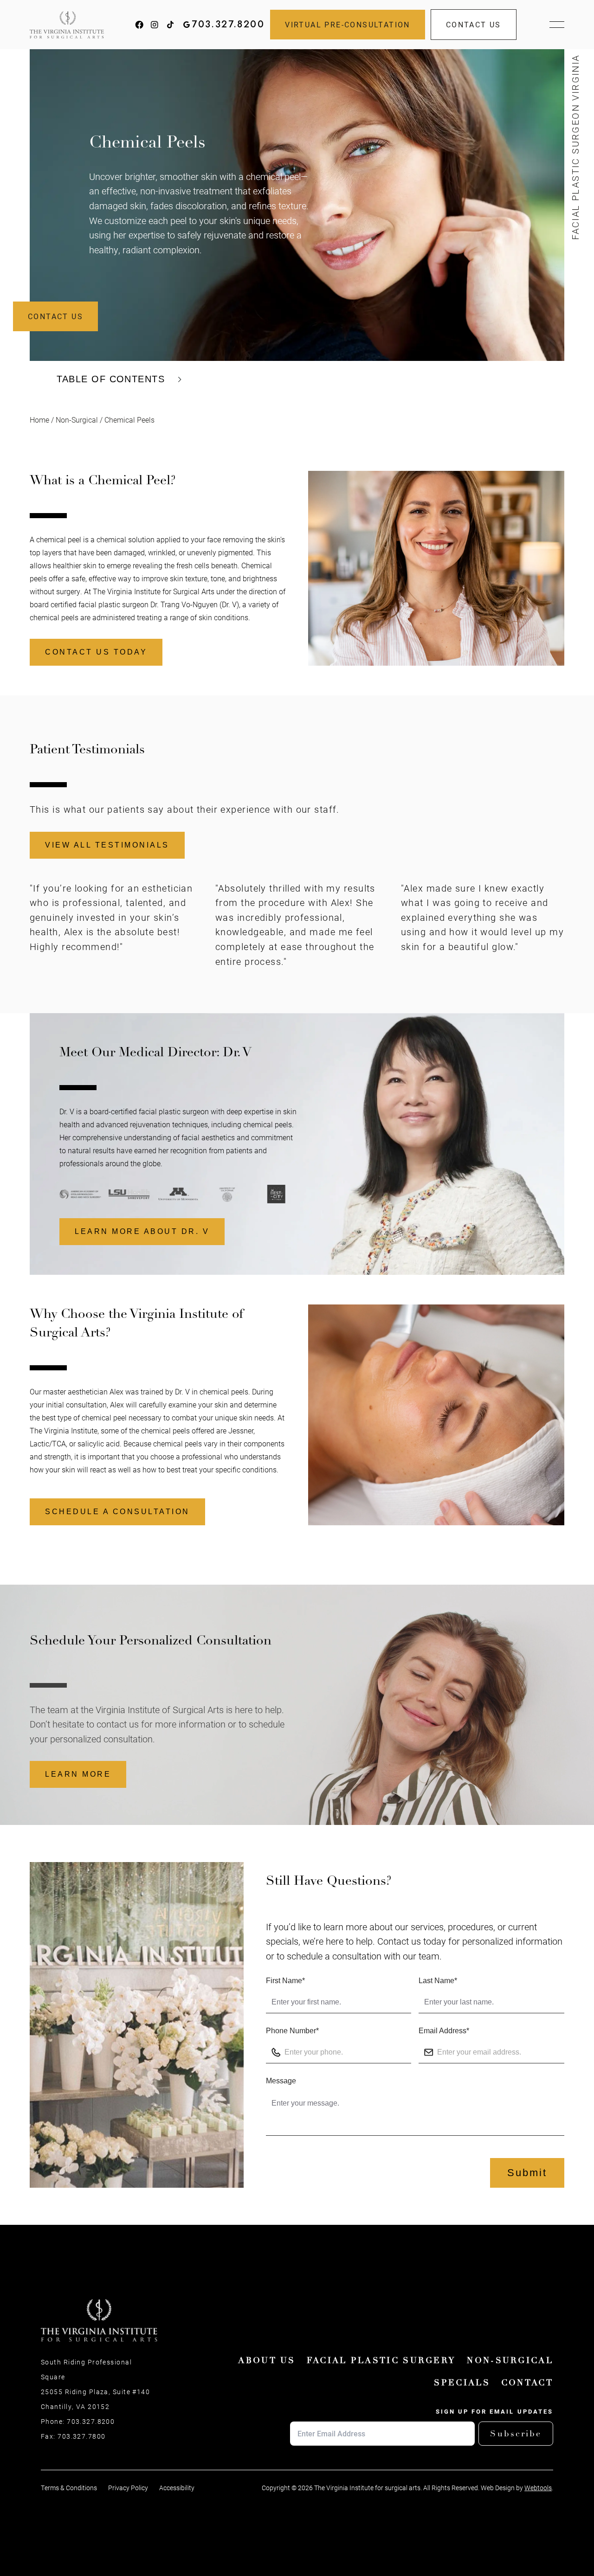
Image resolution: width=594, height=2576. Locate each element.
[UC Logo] (178, 1194)
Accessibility (177, 2488)
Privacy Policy (128, 2488)
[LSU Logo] (80, 1194)
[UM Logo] (129, 1194)
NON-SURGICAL (510, 2360)
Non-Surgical (77, 420)
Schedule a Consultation (117, 1512)
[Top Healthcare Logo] (276, 1194)
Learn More (78, 1774)
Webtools (538, 2488)
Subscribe (516, 2434)
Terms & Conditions (69, 2488)
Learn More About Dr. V (142, 1231)
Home (39, 420)
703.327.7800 (81, 2436)
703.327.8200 (228, 25)
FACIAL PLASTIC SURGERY (381, 2360)
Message (281, 2081)
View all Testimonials (107, 845)
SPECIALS (462, 2383)
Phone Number (292, 2031)
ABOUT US (267, 2360)
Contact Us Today (96, 652)
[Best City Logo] (227, 1194)
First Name (285, 1981)
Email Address (444, 2031)
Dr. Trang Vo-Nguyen (184, 604)
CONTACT (527, 2383)
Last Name (438, 1981)
